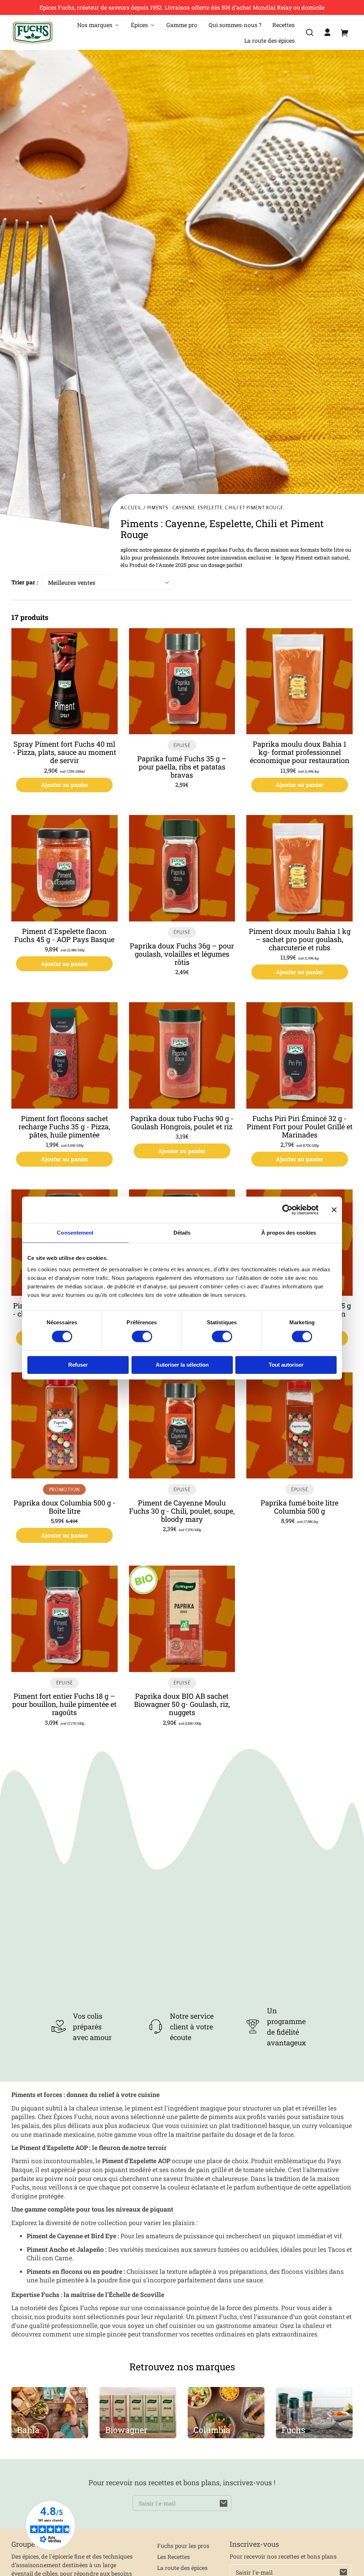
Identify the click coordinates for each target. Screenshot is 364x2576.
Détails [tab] (182, 1233)
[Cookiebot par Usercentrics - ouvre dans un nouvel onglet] (287, 1210)
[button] (310, 32)
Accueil (131, 508)
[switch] (142, 1337)
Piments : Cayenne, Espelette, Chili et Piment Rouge (215, 508)
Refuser (78, 1365)
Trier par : (25, 582)
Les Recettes (173, 2557)
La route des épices (182, 2568)
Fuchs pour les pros (183, 2546)
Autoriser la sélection (182, 1365)
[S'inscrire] (224, 2503)
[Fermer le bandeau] (334, 1210)
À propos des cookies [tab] (289, 1233)
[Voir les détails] (65, 681)
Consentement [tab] (75, 1233)
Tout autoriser (286, 1365)
